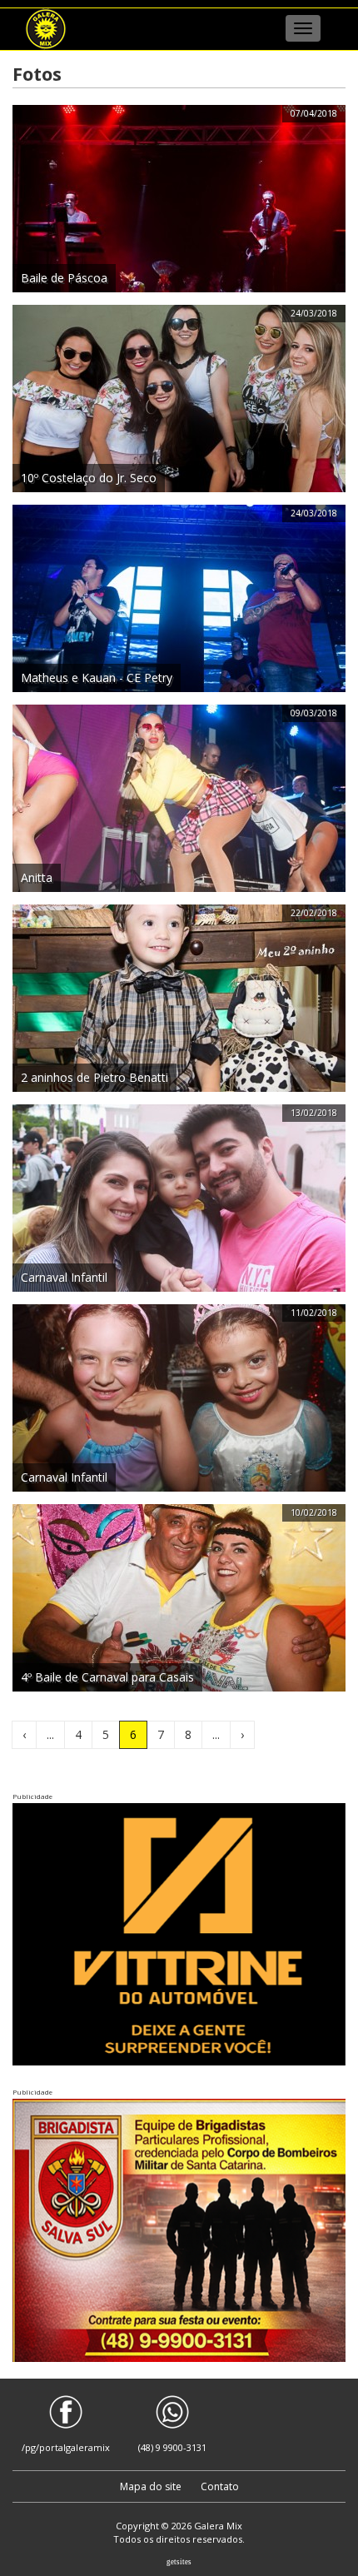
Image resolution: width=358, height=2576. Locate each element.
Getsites (179, 2562)
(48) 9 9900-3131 (172, 2447)
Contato (220, 2486)
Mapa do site (152, 2486)
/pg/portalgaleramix (66, 2447)
